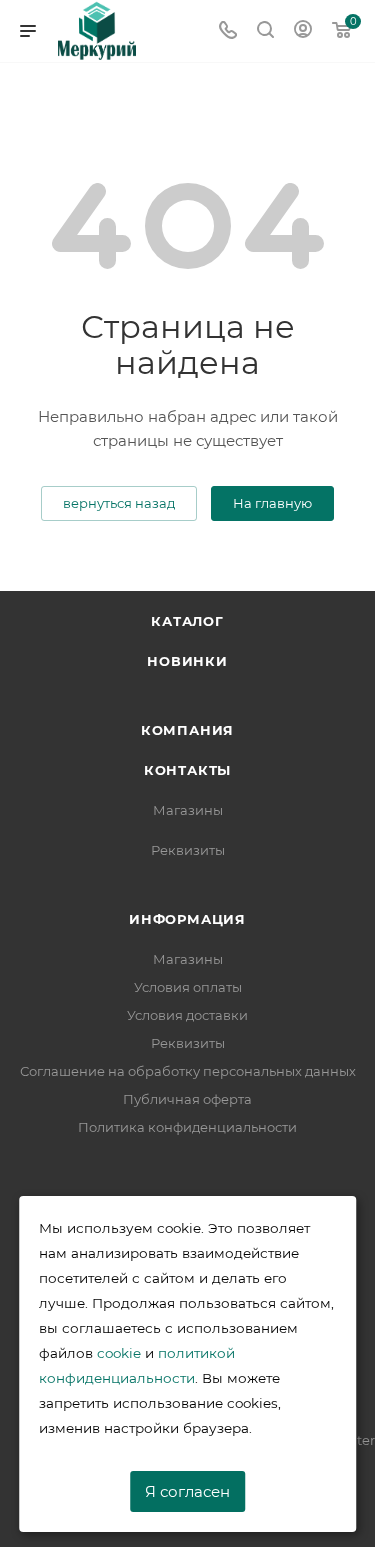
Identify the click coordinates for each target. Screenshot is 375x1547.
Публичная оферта (187, 1099)
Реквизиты (188, 850)
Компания (187, 730)
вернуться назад (119, 503)
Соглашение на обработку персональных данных (188, 1071)
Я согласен (187, 1491)
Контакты (187, 770)
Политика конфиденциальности (187, 1127)
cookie (119, 1353)
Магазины (188, 810)
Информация (187, 919)
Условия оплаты (188, 987)
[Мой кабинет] (303, 31)
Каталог (187, 621)
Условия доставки (187, 1015)
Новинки (187, 661)
